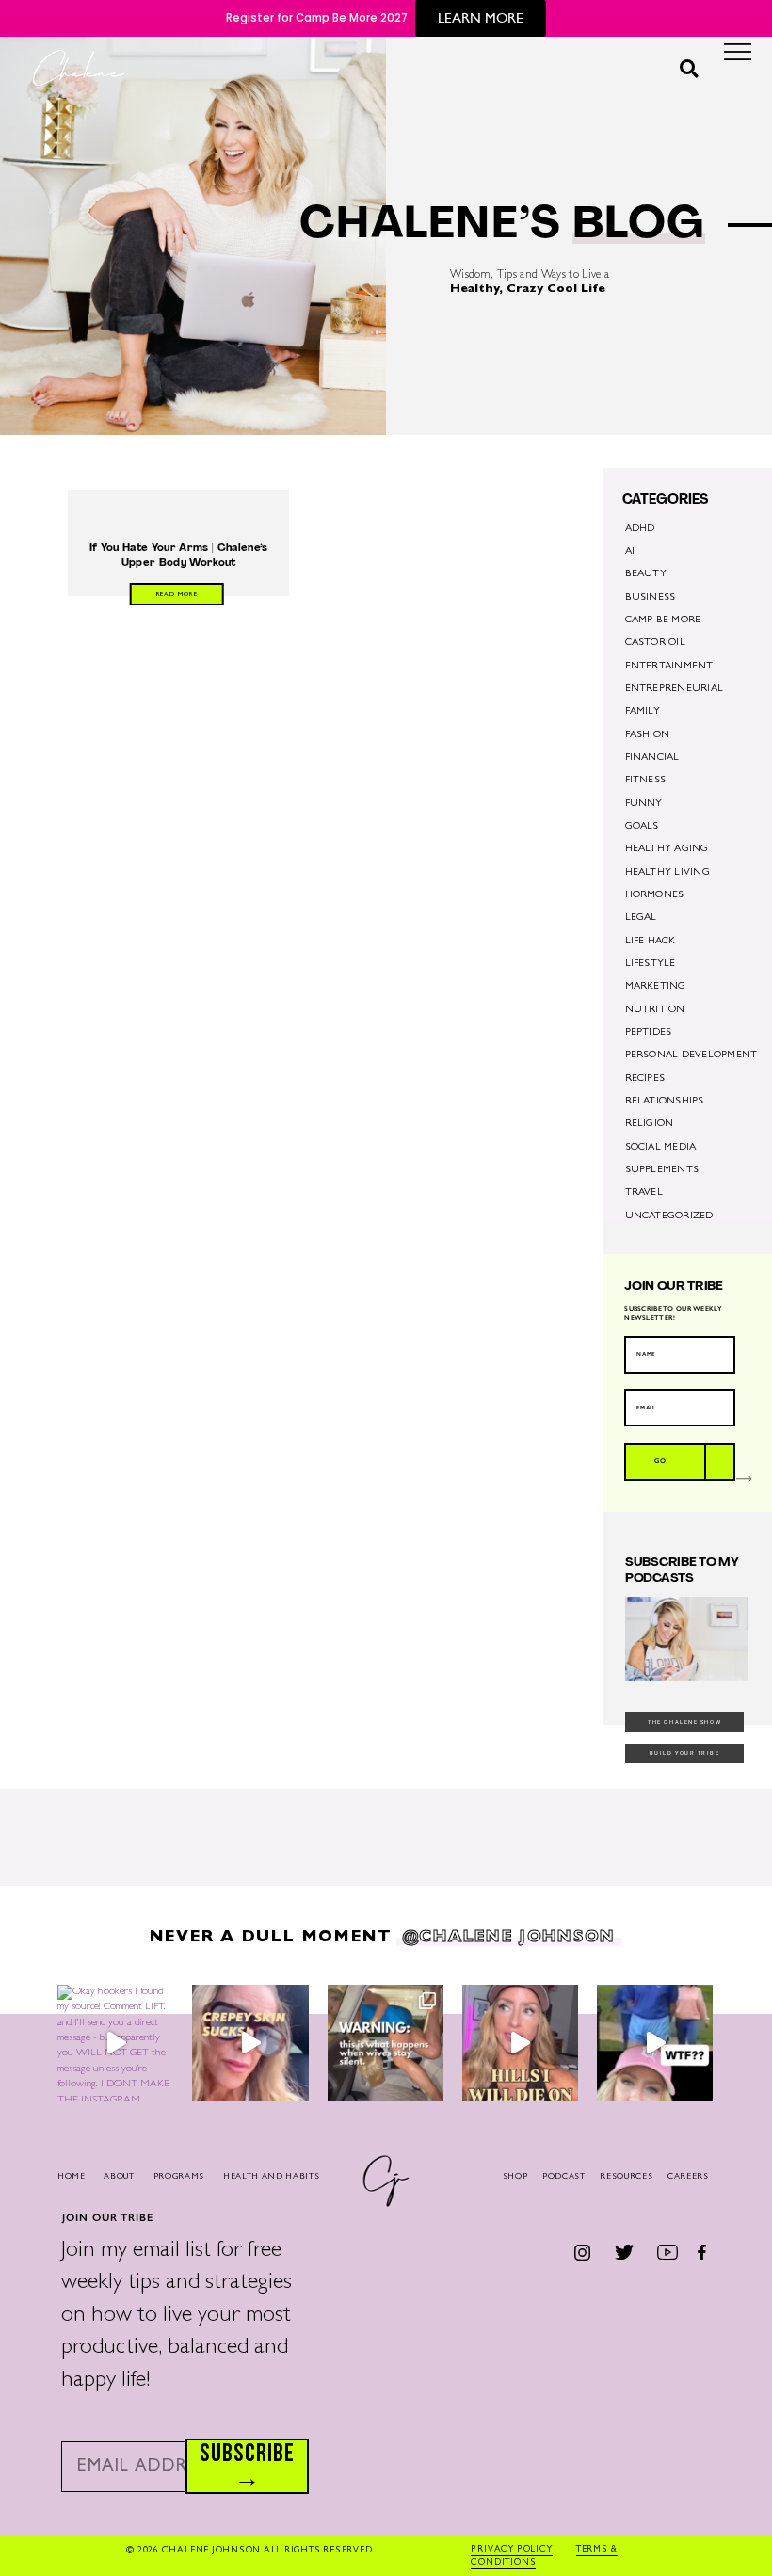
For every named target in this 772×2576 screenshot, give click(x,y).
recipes (645, 1079)
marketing (656, 987)
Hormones (655, 895)
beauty (646, 574)
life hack (651, 942)
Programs (179, 2177)
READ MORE (177, 595)
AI (630, 552)
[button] (690, 69)
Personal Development (692, 1055)
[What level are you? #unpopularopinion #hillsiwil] (520, 2043)
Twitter (624, 2252)
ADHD (640, 529)
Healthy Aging (667, 849)
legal (641, 918)
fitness (646, 781)
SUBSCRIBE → (247, 2466)
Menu (738, 57)
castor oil (655, 643)
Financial (652, 758)
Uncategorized (669, 1216)
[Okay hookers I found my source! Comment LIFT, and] (115, 2043)
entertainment (669, 667)
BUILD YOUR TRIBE (685, 1753)
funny (644, 804)
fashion (648, 735)
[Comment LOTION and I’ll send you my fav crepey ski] (250, 2043)
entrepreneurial (675, 689)
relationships (665, 1102)
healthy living (667, 873)
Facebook (703, 2252)
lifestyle (651, 964)
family (643, 712)
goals (642, 827)
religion (650, 1124)
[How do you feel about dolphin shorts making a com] (655, 2043)
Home (72, 2177)
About (119, 2177)
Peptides (649, 1033)
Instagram (583, 2253)
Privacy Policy (512, 2550)
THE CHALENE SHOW (684, 1722)
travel (644, 1193)
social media (661, 1148)
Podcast (564, 2177)
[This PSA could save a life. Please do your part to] (386, 2043)
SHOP (515, 2177)
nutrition (655, 1010)
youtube (668, 2252)
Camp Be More (663, 620)
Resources (626, 2177)
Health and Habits (272, 2177)
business (651, 598)
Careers (688, 2177)
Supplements (662, 1170)
